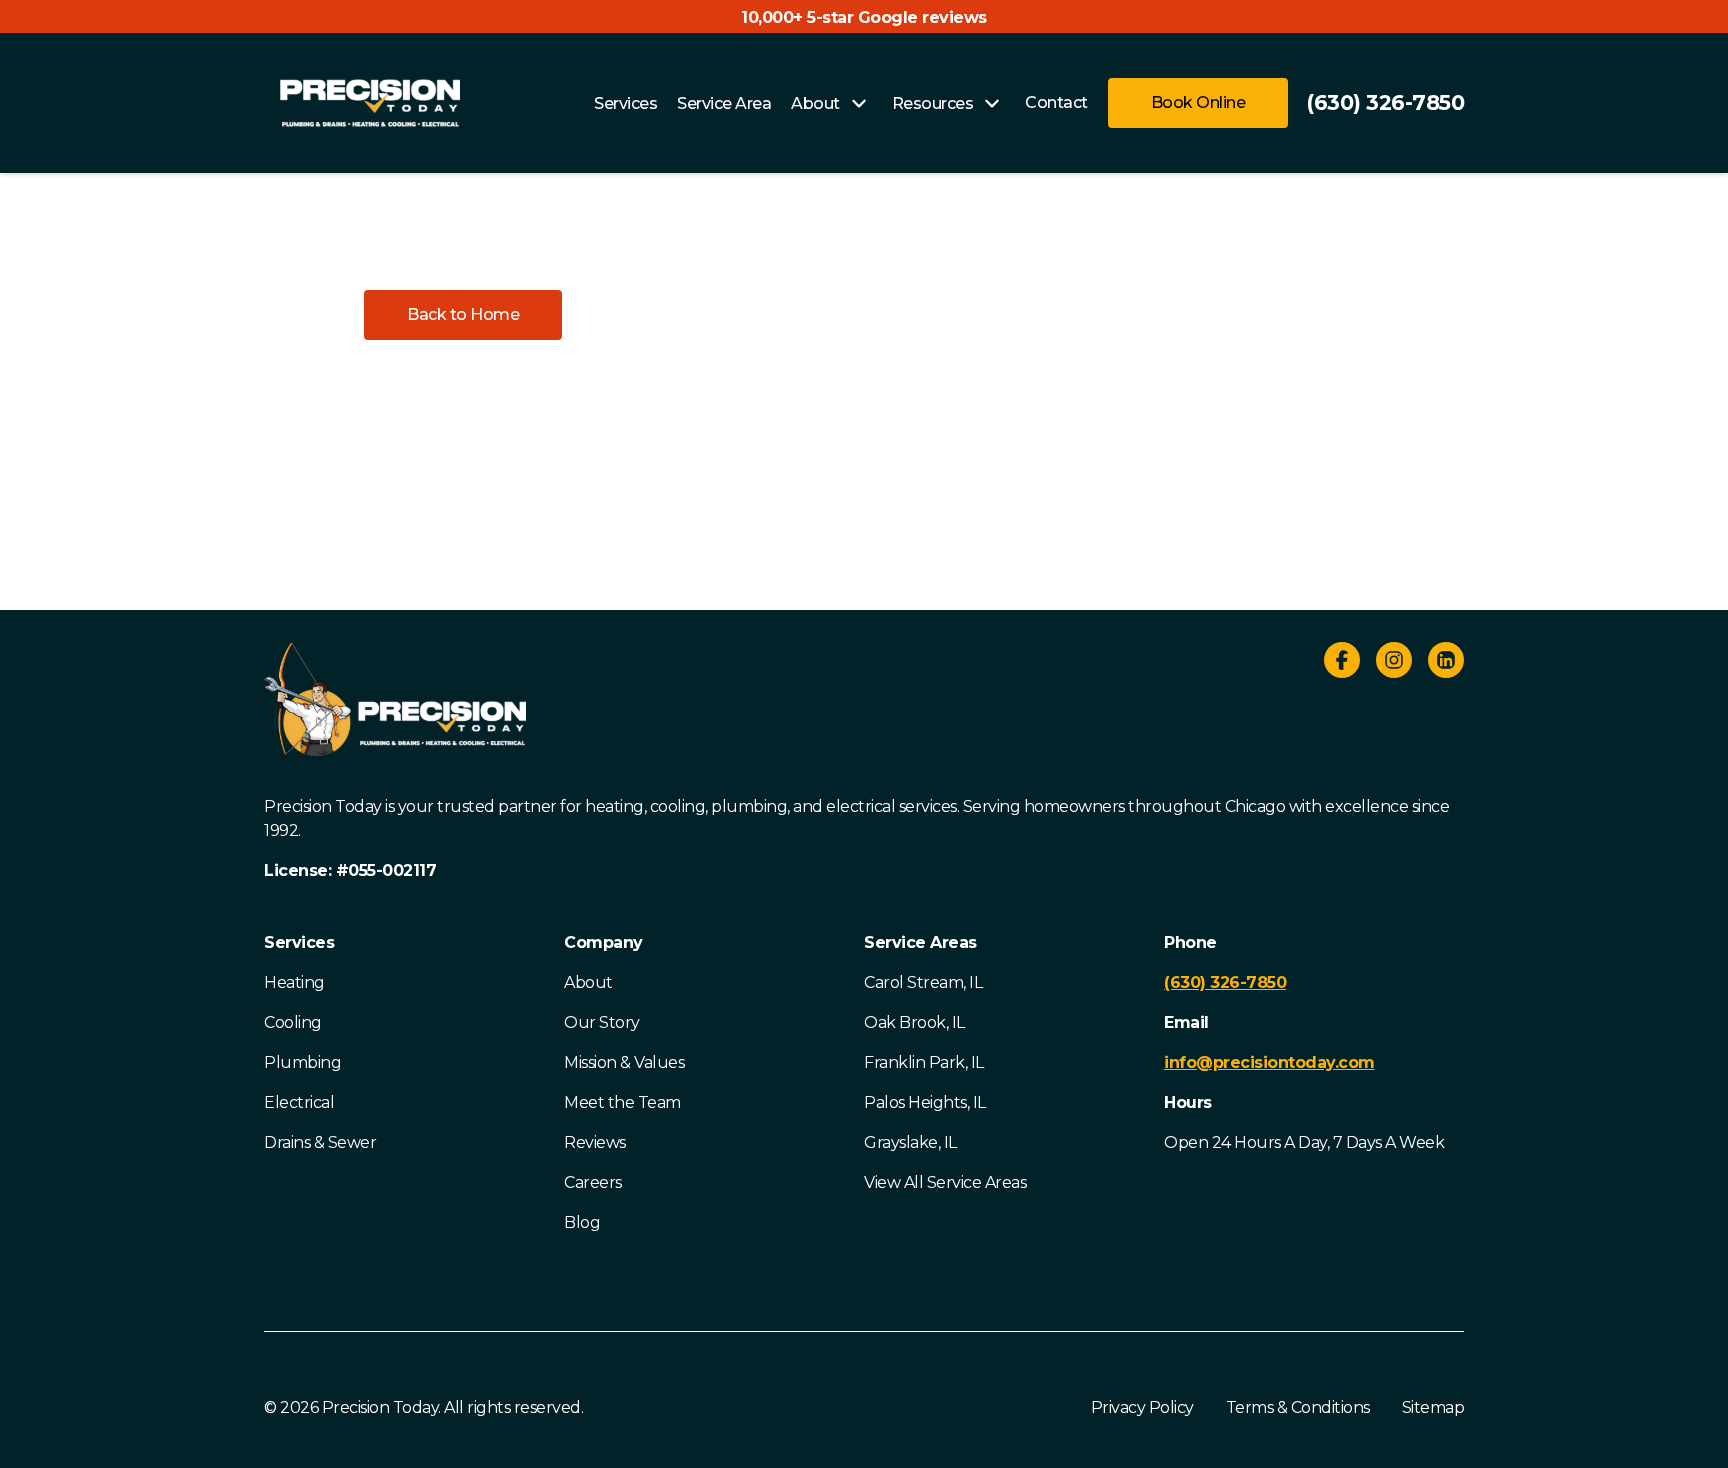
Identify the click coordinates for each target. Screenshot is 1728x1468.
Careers (593, 1182)
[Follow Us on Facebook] (1342, 663)
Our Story (602, 1022)
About (588, 982)
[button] (463, 315)
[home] (370, 103)
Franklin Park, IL (924, 1062)
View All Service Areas (945, 1182)
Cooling (293, 1022)
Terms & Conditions (1298, 1407)
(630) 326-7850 (1385, 102)
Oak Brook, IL (914, 1022)
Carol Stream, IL (923, 982)
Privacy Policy (1142, 1407)
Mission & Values (624, 1062)
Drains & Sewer (320, 1142)
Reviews (595, 1142)
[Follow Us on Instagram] (1394, 663)
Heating (294, 982)
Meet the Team (622, 1102)
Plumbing (302, 1062)
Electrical (299, 1102)
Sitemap (1433, 1407)
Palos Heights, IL (925, 1102)
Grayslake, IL (910, 1142)
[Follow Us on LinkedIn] (1446, 663)
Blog (582, 1222)
